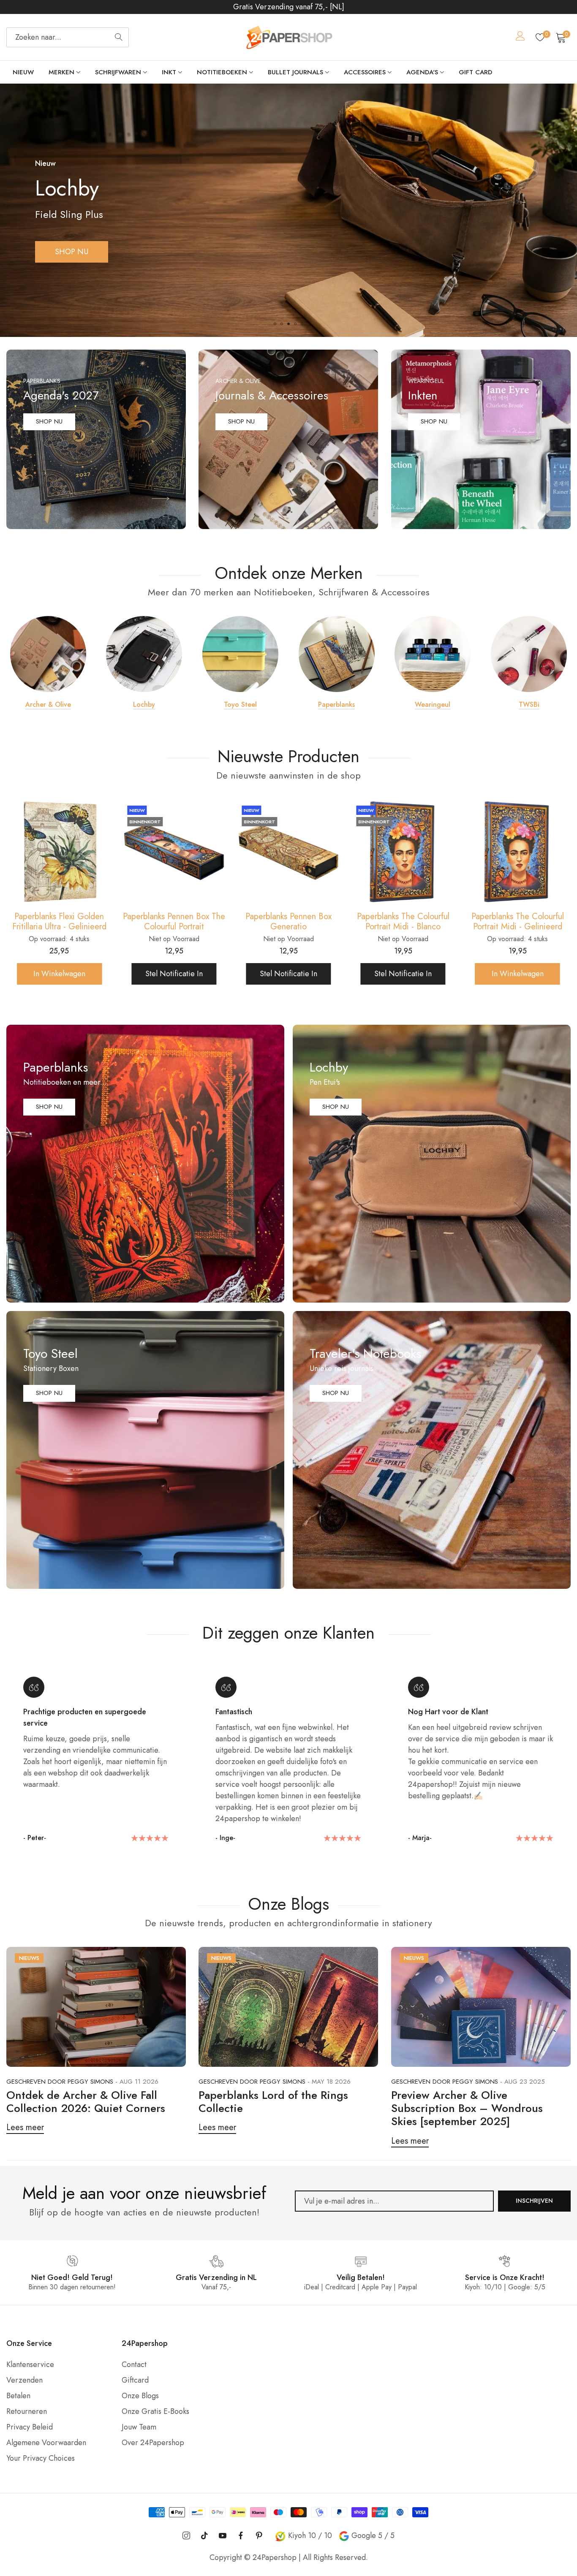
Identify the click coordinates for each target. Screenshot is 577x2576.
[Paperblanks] (337, 654)
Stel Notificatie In (59, 974)
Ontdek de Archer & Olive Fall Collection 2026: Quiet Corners (86, 2102)
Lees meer (25, 2127)
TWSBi (529, 705)
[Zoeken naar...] (119, 37)
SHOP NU (72, 252)
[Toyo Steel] (240, 654)
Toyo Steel (240, 705)
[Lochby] (144, 654)
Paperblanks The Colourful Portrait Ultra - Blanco (403, 922)
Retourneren (27, 2411)
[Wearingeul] (433, 654)
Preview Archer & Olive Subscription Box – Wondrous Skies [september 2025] (467, 2108)
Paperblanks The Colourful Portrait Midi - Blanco (174, 922)
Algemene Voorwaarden (46, 2443)
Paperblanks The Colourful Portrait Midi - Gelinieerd (288, 922)
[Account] (520, 38)
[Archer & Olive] (48, 654)
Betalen (18, 2396)
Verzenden (24, 2380)
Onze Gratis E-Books (155, 2411)
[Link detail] (96, 439)
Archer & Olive (48, 705)
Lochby (144, 705)
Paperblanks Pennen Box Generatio (59, 922)
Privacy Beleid (30, 2427)
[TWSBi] (529, 654)
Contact (134, 2364)
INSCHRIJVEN (534, 2201)
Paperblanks (336, 705)
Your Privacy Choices (41, 2458)
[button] (275, 324)
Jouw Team (139, 2427)
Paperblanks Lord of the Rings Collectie (273, 2102)
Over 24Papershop (153, 2443)
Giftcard (135, 2380)
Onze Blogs (140, 2396)
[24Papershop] (288, 37)
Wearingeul (433, 705)
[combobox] (68, 37)
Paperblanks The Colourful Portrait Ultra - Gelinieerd (518, 922)
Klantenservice (30, 2364)
